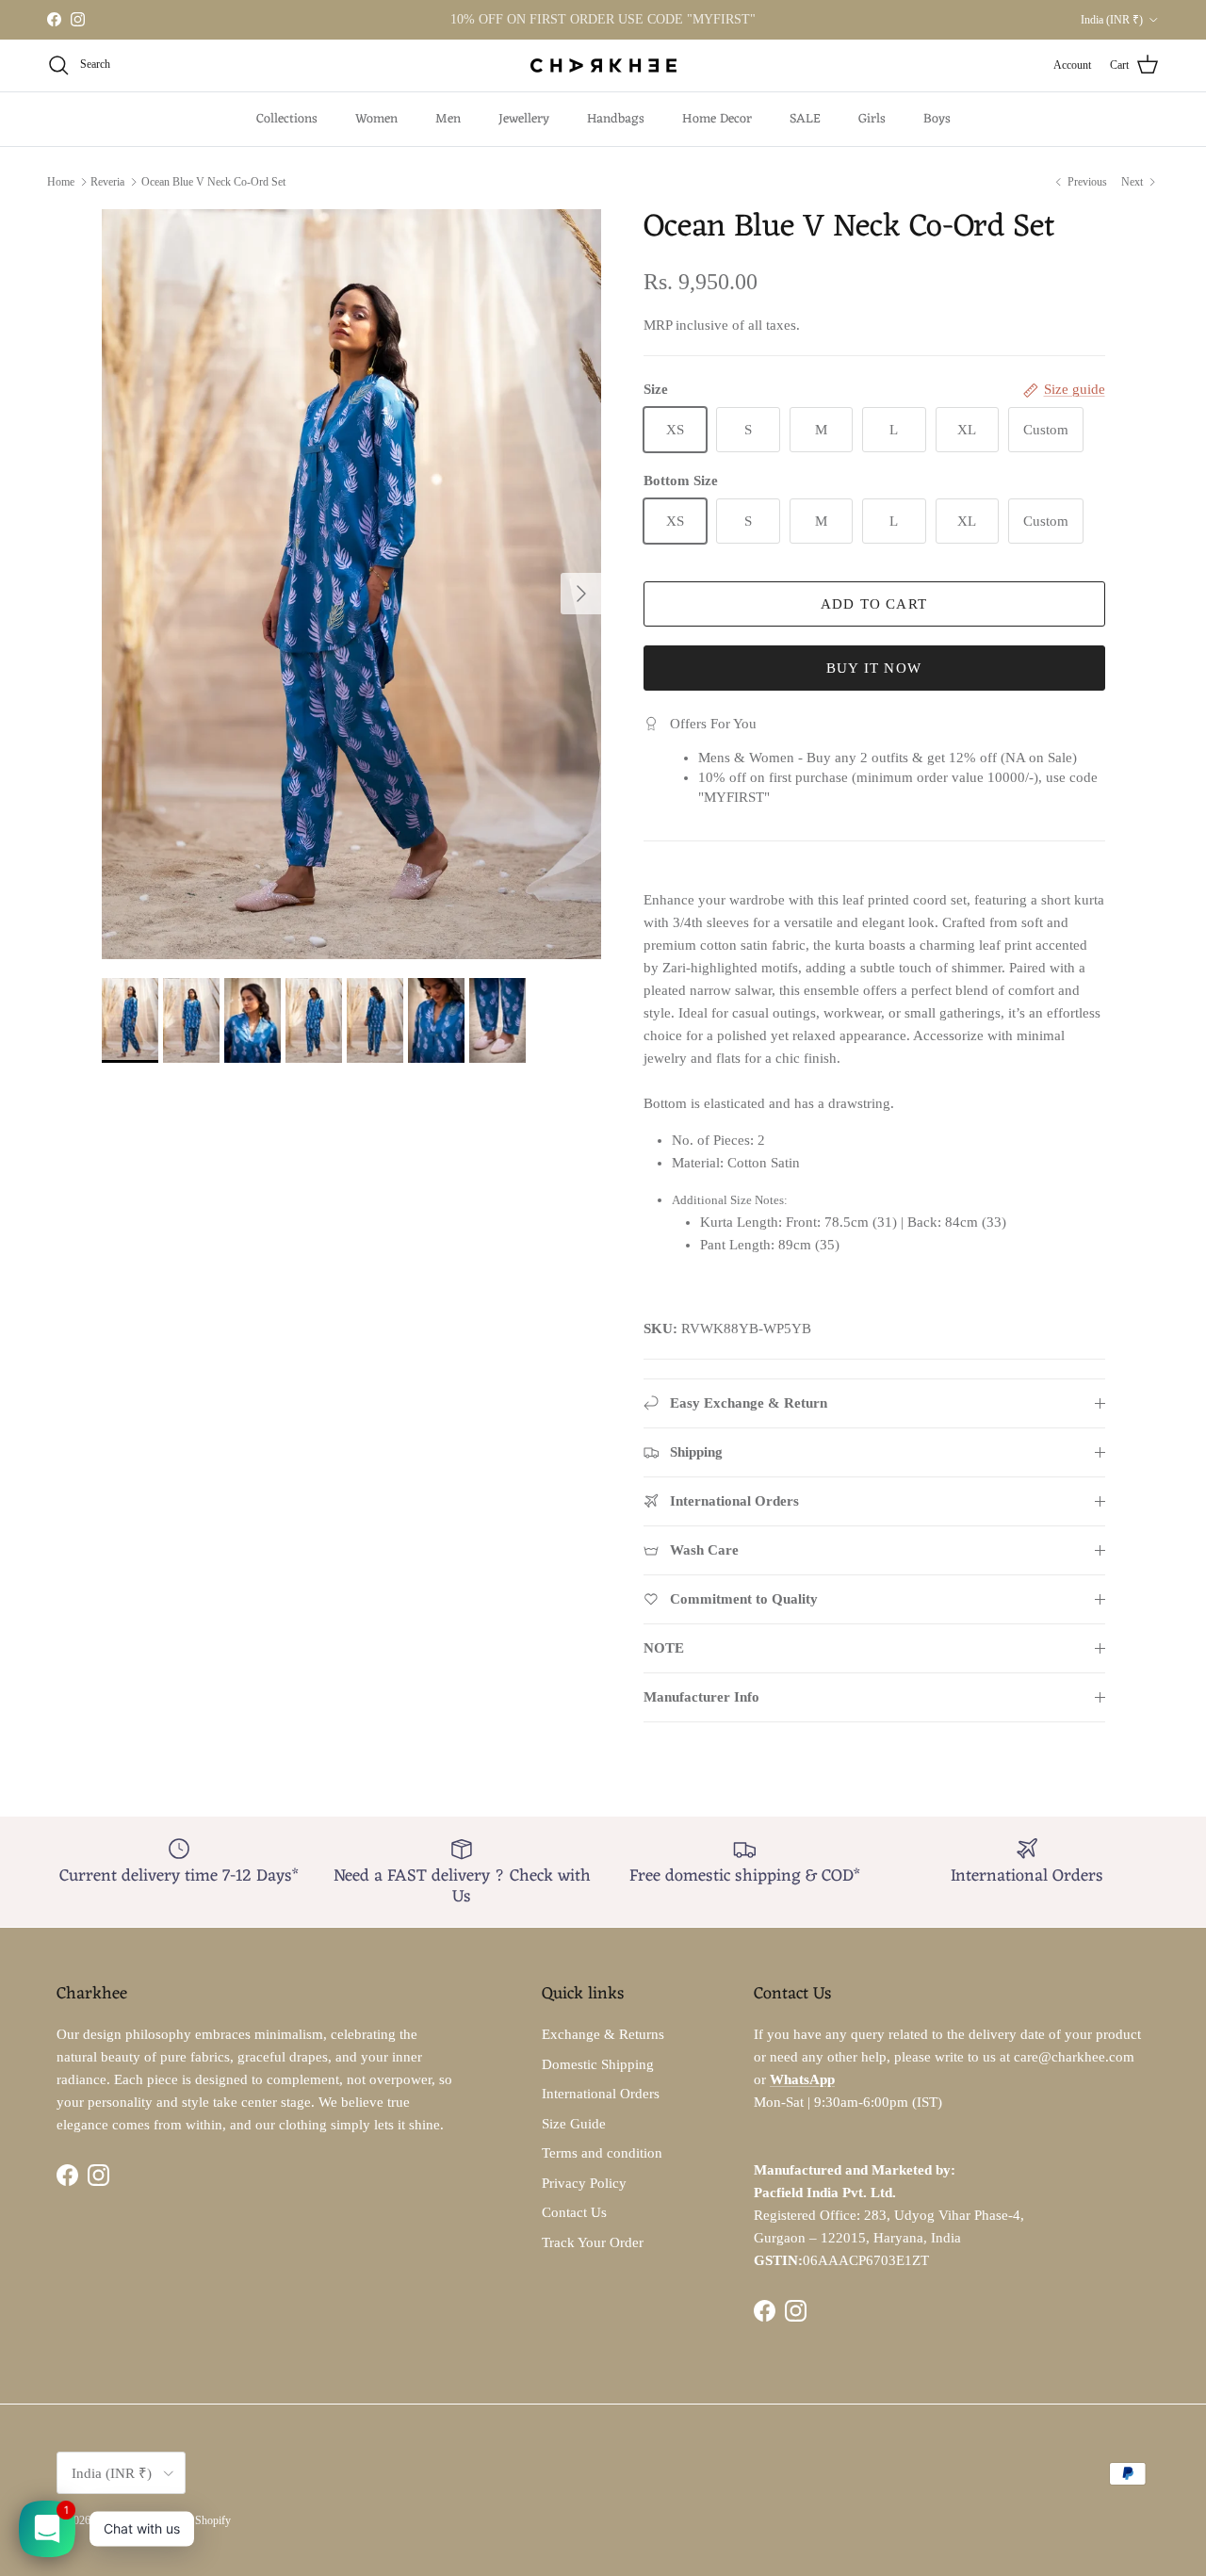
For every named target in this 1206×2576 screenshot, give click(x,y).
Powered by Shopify (185, 2520)
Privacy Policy (584, 2183)
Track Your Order (593, 2242)
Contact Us (574, 2212)
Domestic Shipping (598, 2064)
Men (448, 119)
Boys (937, 119)
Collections (287, 119)
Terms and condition (602, 2153)
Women (376, 119)
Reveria (107, 182)
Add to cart (874, 604)
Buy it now (874, 668)
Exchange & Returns (603, 2034)
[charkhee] (603, 65)
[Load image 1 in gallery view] (352, 584)
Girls (872, 119)
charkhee (113, 2520)
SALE (805, 119)
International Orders (601, 2094)
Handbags (616, 119)
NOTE (664, 1648)
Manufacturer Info (701, 1697)
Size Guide (574, 2124)
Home (61, 182)
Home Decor (717, 119)
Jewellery (524, 119)
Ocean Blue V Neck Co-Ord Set (213, 182)
